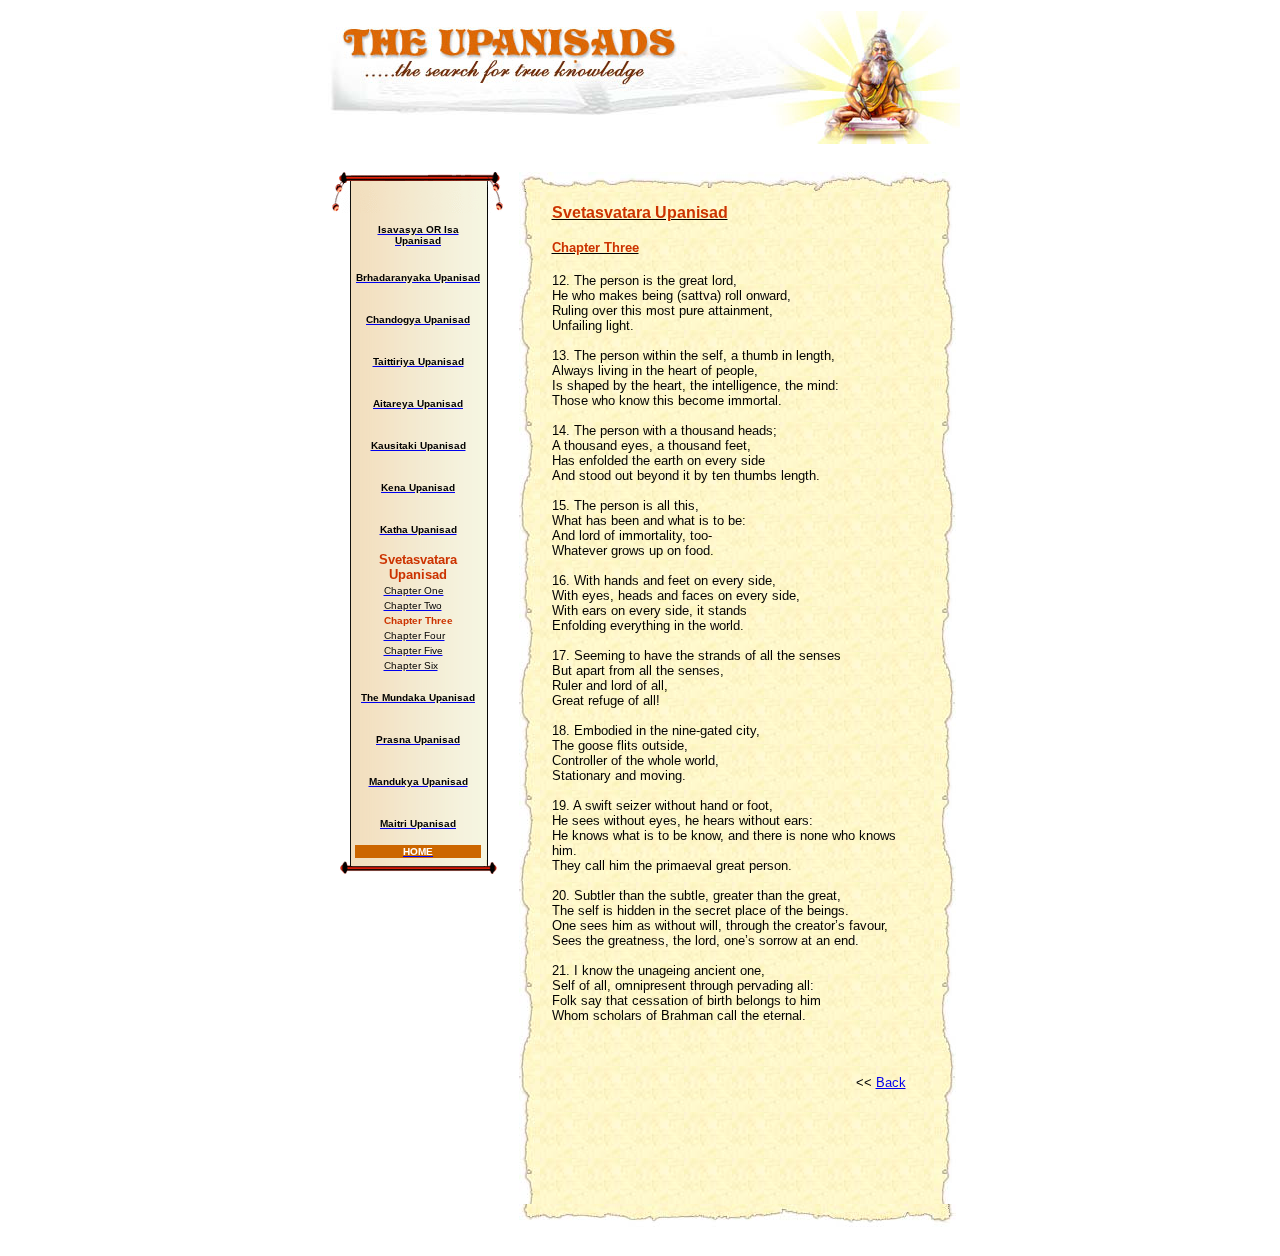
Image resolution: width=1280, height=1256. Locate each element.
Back (891, 1082)
